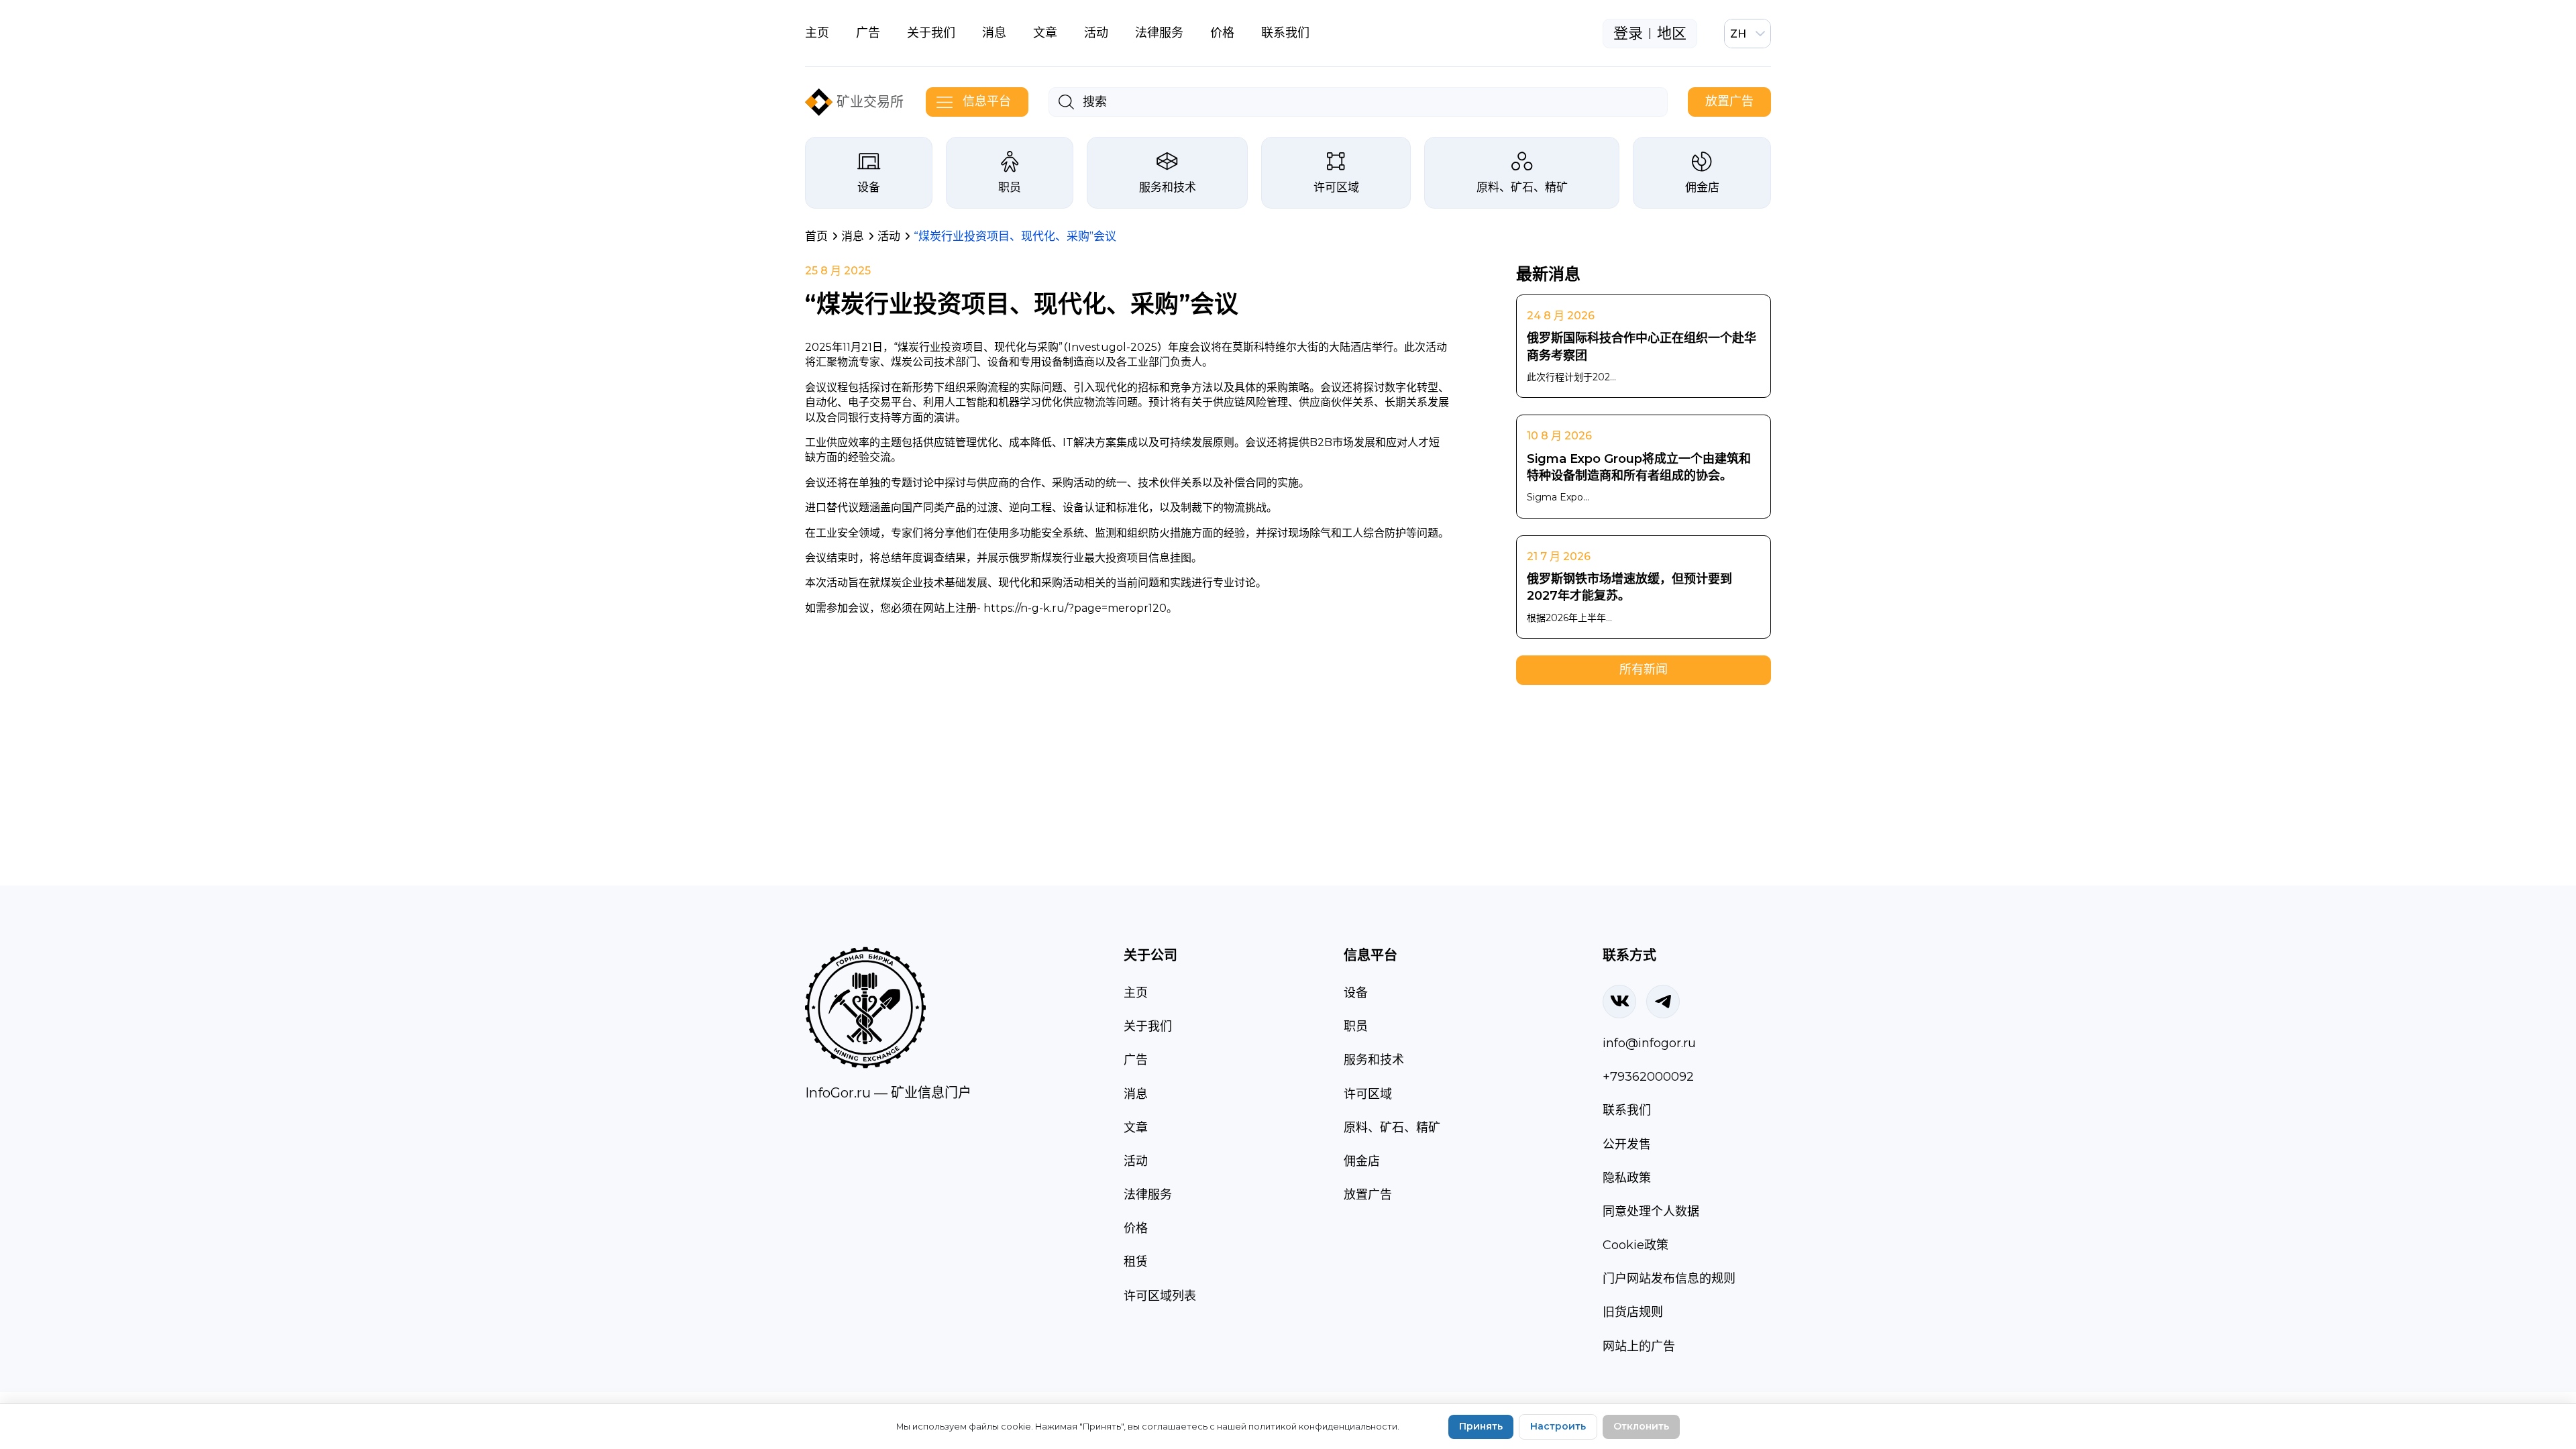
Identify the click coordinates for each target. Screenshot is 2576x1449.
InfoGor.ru (838, 1093)
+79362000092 (1648, 1077)
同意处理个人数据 (1651, 1212)
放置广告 (1729, 101)
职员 (1010, 187)
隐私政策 (1627, 1178)
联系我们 (1285, 33)
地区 (1672, 34)
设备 (869, 187)
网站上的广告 (1639, 1346)
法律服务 (1159, 33)
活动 (1096, 33)
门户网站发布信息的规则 (1669, 1279)
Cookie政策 (1635, 1245)
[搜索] (1066, 102)
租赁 (1136, 1262)
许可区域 (1336, 187)
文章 (1045, 33)
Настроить (1558, 1426)
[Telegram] (1663, 1002)
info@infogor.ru (1649, 1043)
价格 (1222, 33)
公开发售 (1627, 1144)
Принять (1481, 1426)
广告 (868, 33)
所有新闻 (1644, 669)
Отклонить (1641, 1426)
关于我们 (931, 33)
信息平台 (987, 101)
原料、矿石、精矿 (1522, 187)
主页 (817, 33)
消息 (994, 33)
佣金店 (1702, 187)
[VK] (1619, 1002)
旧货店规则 (1633, 1312)
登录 (1628, 34)
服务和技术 (1168, 187)
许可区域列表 (1160, 1296)
